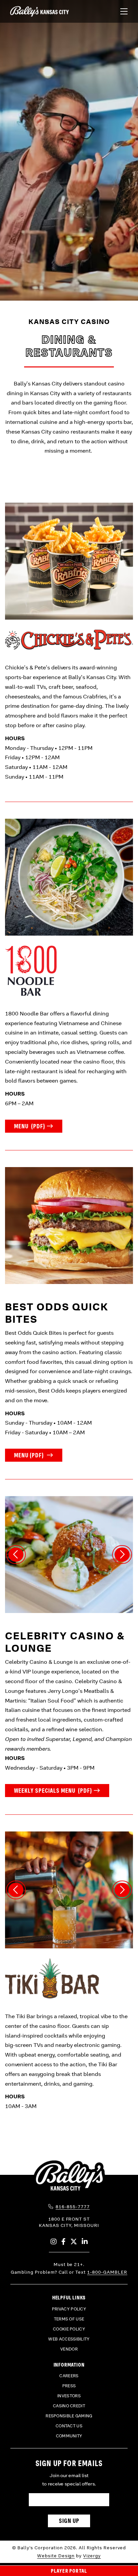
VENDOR (69, 2349)
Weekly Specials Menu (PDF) (62, 1790)
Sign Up (69, 2521)
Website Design (56, 2556)
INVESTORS (69, 2396)
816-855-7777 (73, 2207)
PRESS (69, 2386)
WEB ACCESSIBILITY (69, 2339)
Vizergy (92, 2556)
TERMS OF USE (69, 2319)
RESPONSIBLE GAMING (69, 2416)
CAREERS (69, 2376)
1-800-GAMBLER (107, 2272)
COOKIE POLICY (69, 2329)
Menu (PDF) (38, 1126)
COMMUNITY (69, 2436)
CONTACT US (69, 2426)
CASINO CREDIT (69, 2406)
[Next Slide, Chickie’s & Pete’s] (122, 1555)
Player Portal (69, 2571)
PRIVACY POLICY (69, 2309)
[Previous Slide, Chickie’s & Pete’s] (16, 1555)
